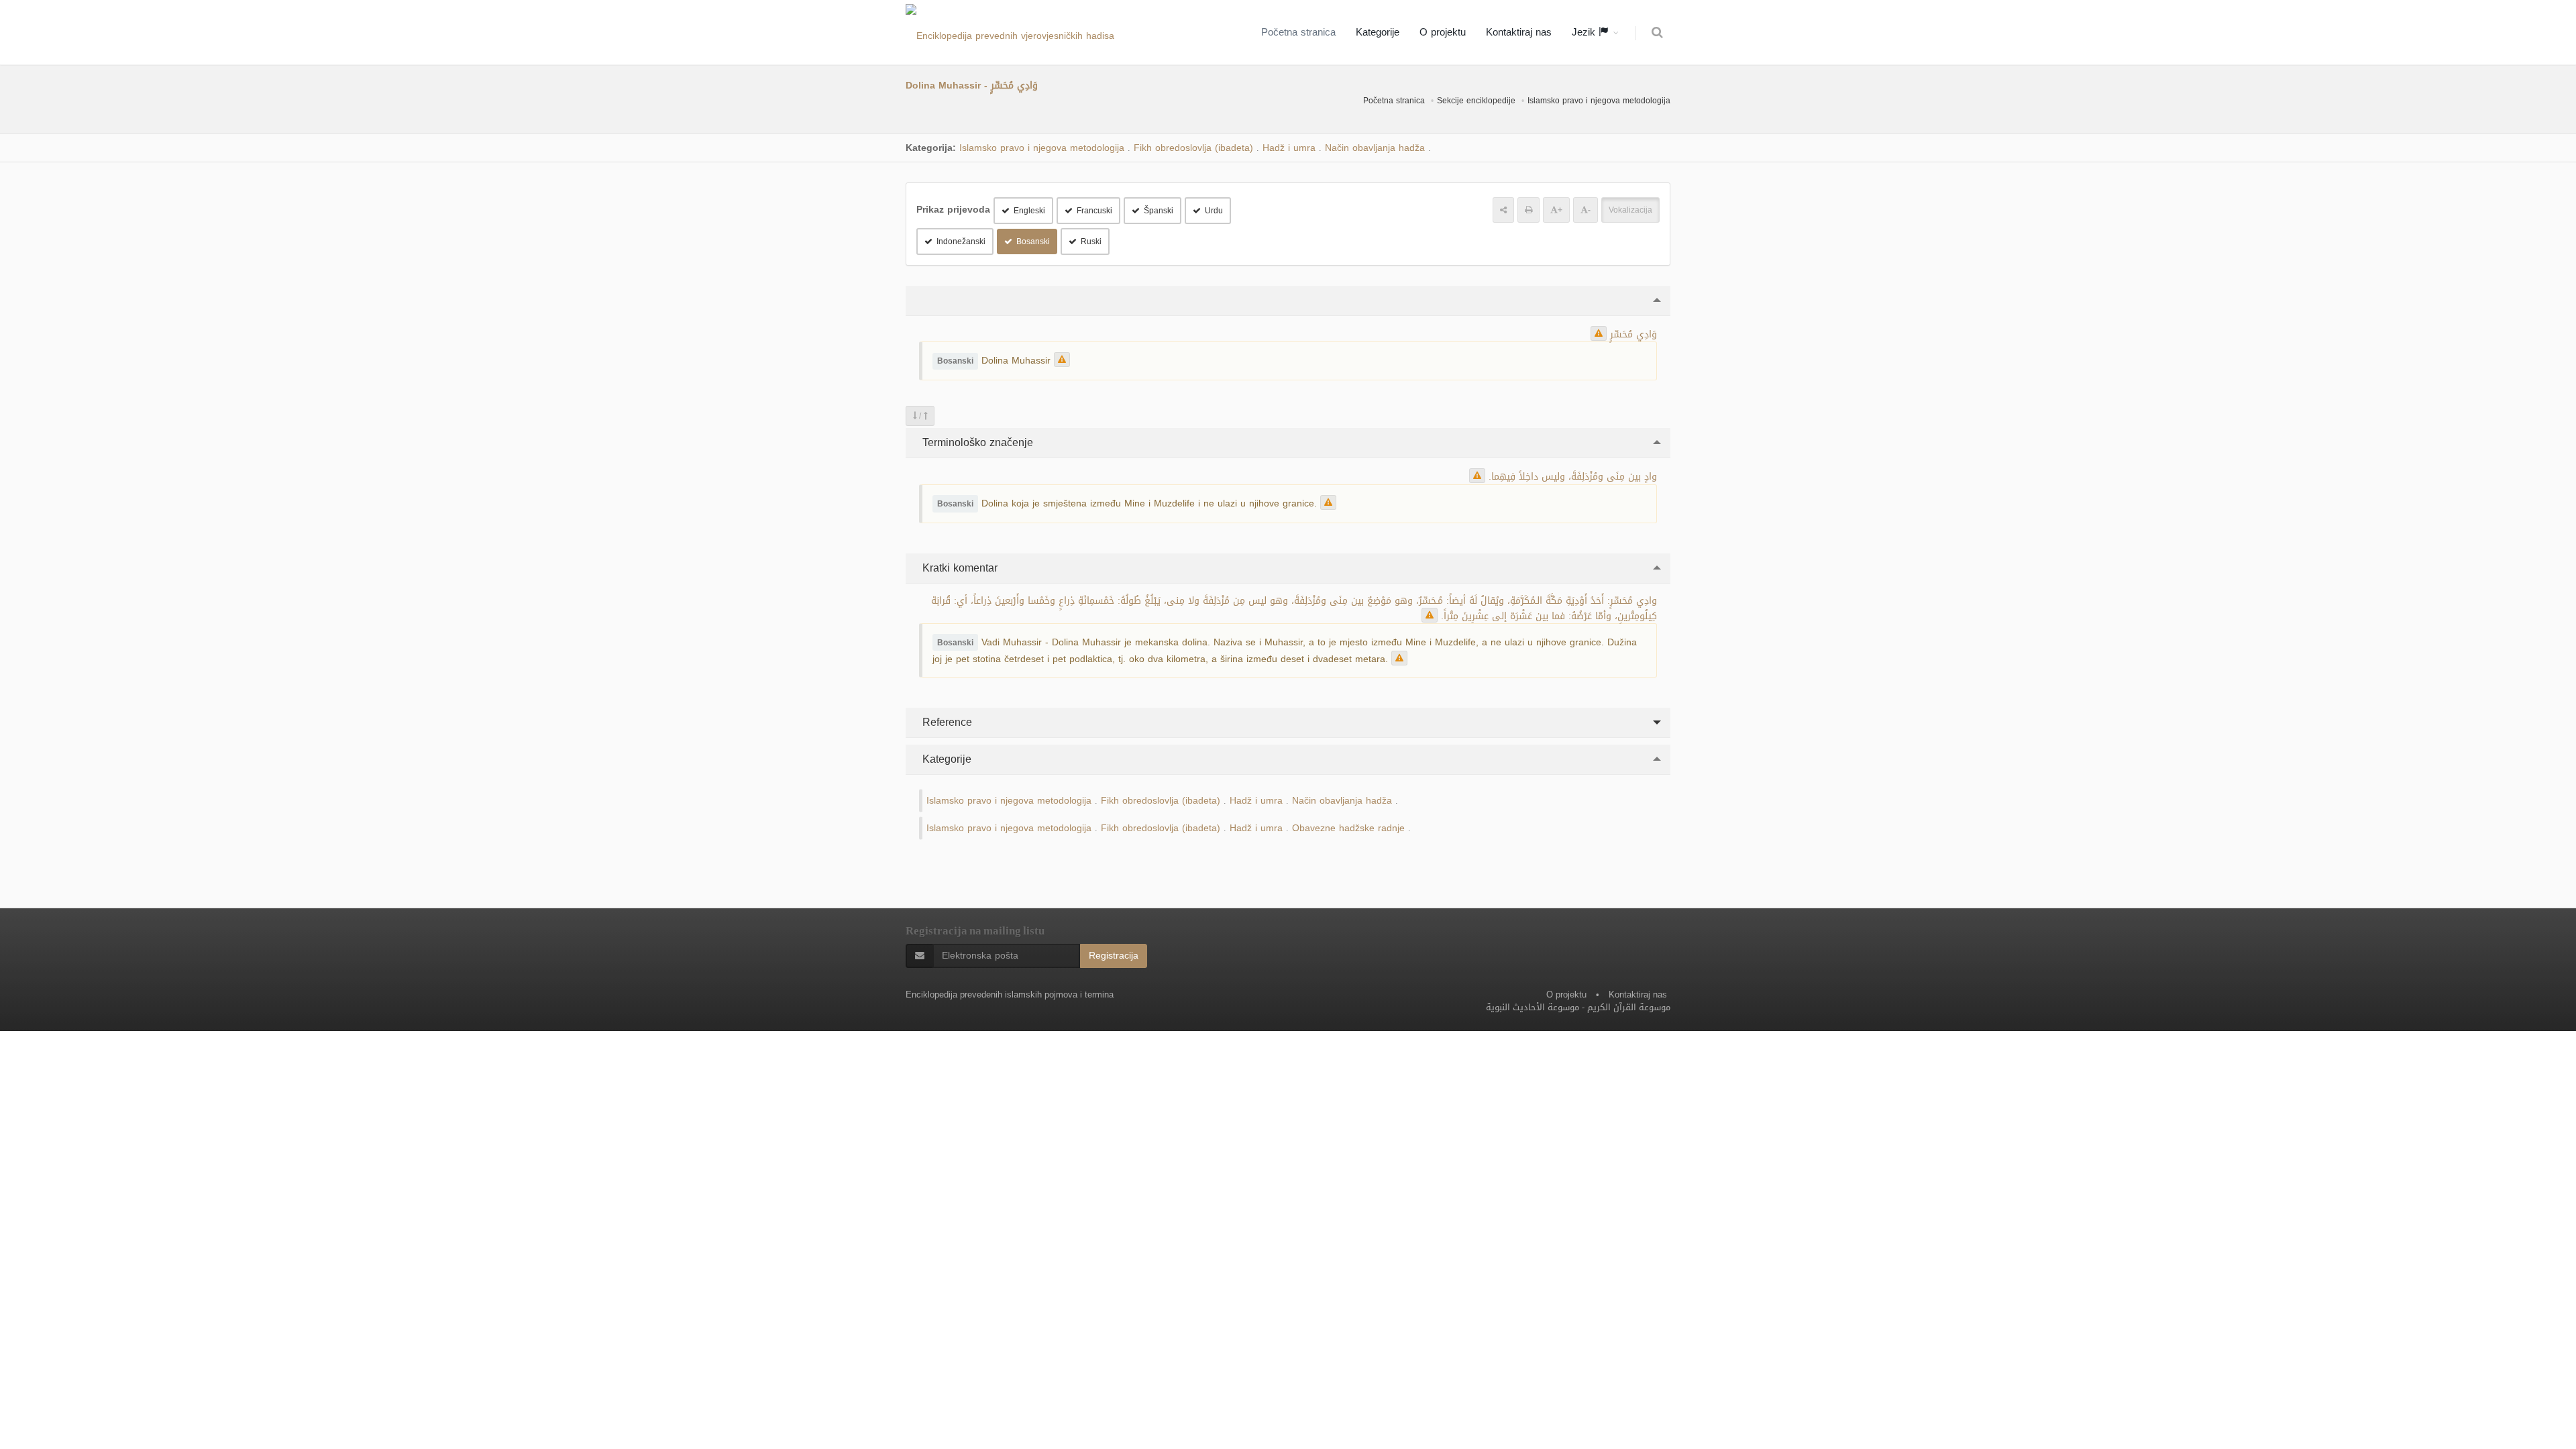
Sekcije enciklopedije (1476, 101)
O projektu (1443, 32)
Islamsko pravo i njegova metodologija (1599, 101)
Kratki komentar (958, 568)
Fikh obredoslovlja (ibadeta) (1193, 148)
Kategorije (1378, 32)
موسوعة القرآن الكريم (1629, 1007)
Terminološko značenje (976, 442)
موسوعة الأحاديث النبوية (1533, 1007)
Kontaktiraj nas (1519, 32)
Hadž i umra (1289, 148)
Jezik (1585, 32)
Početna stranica (1298, 32)
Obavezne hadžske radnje (1348, 828)
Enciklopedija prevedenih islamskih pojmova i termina (1010, 995)
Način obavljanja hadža (1375, 148)
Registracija (1114, 956)
